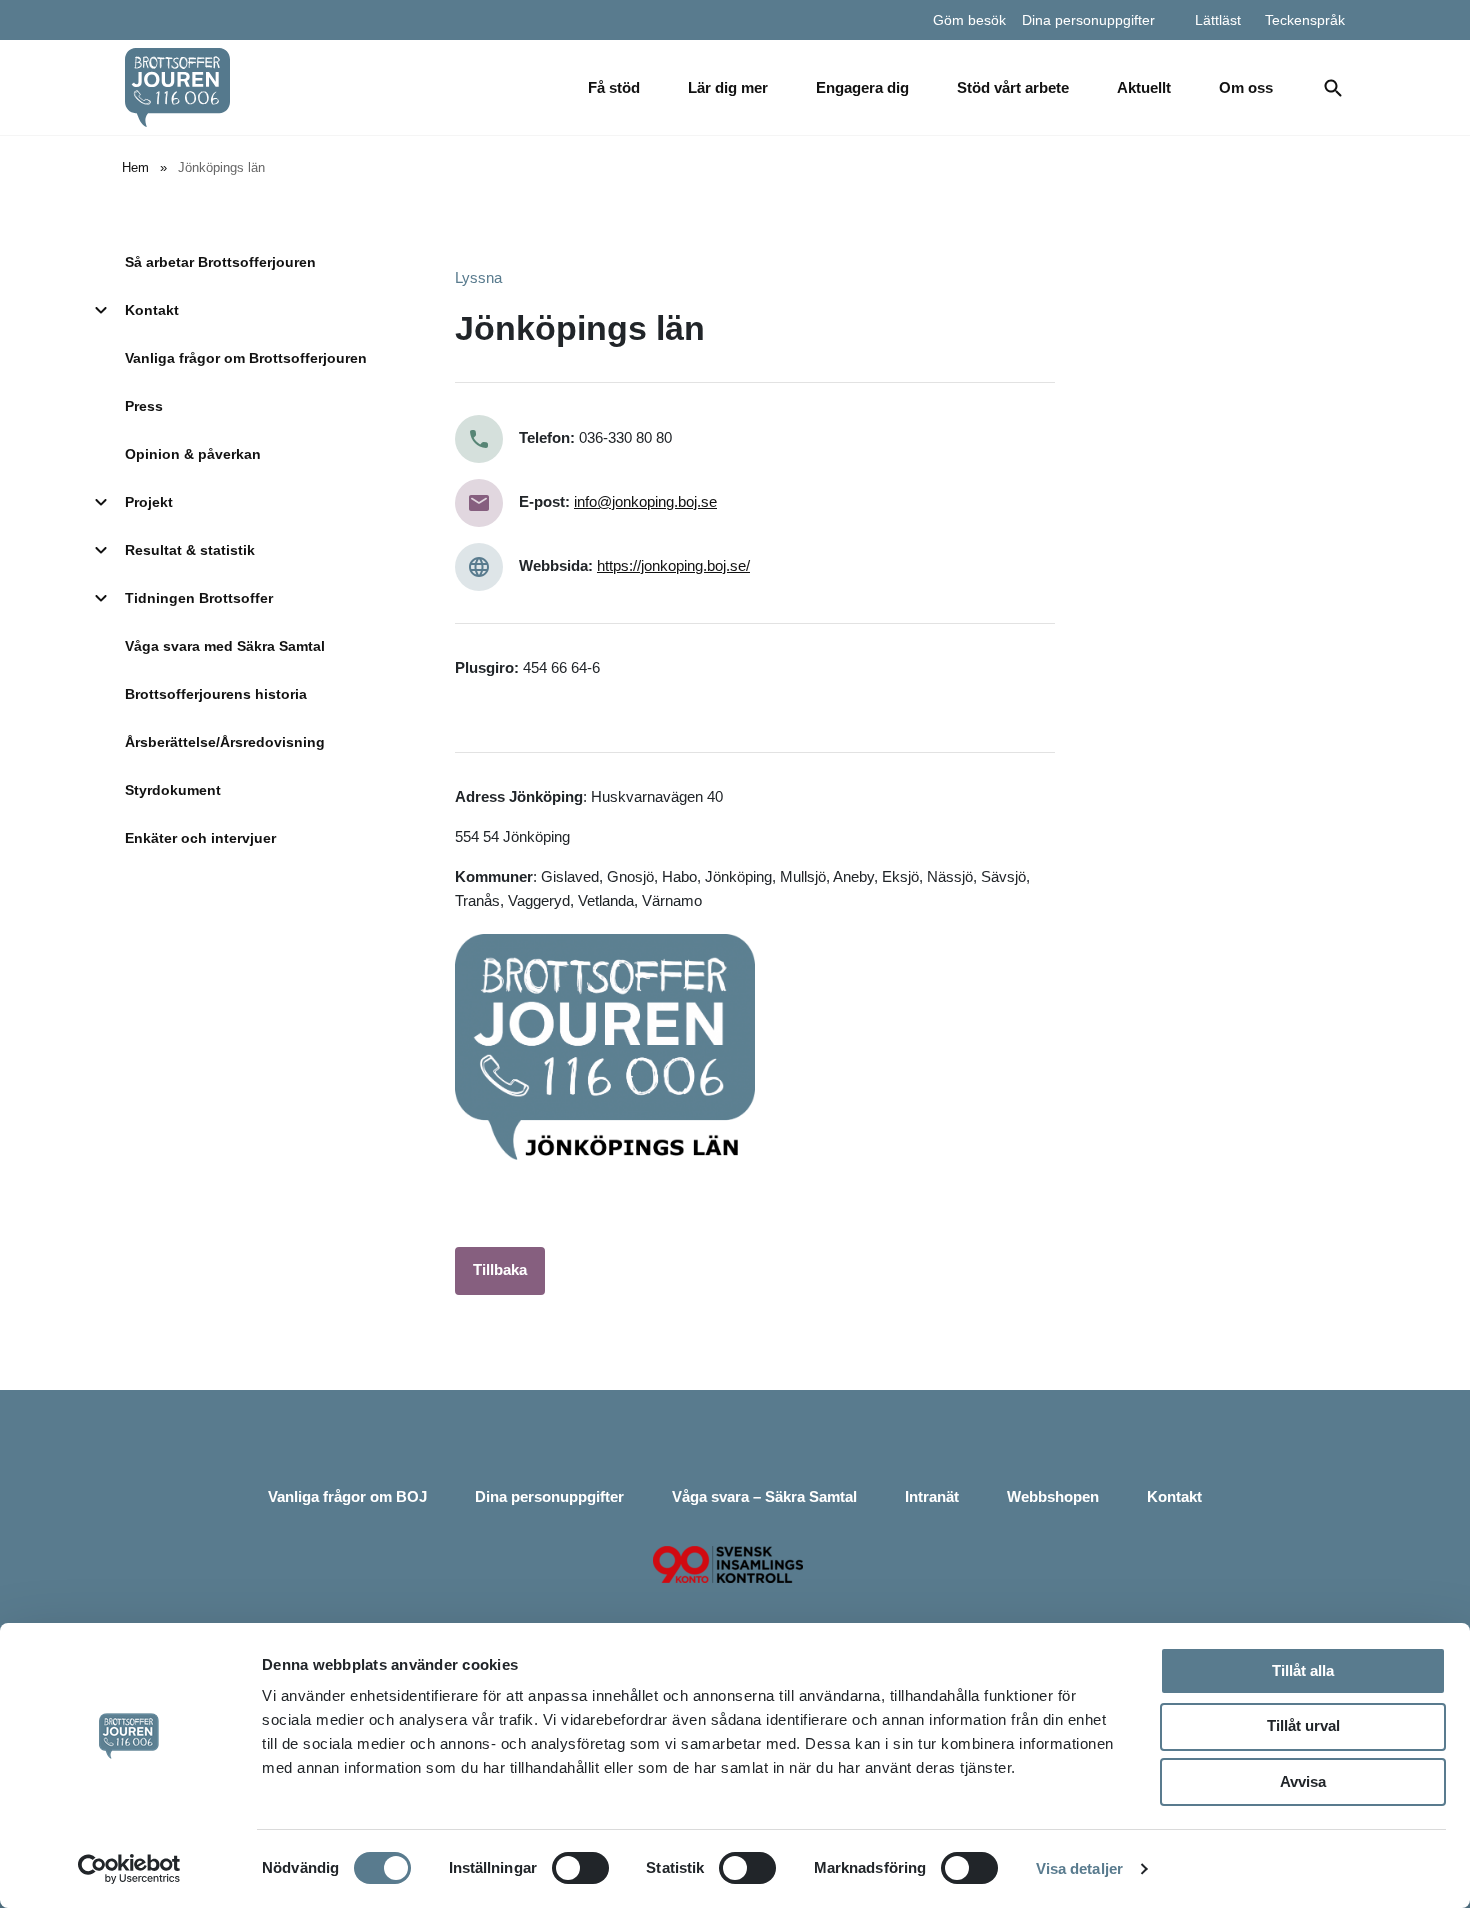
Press (144, 406)
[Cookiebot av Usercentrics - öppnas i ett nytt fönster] (129, 1869)
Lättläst (1218, 20)
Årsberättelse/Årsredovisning (225, 742)
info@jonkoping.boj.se (645, 501)
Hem (135, 167)
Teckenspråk (1305, 20)
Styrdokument (173, 790)
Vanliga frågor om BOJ (347, 1496)
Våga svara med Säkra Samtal (225, 646)
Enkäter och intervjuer (200, 838)
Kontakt (152, 310)
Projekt (149, 502)
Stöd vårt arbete (1013, 87)
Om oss (1246, 87)
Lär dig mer (728, 87)
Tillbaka (500, 1269)
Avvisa (1303, 1781)
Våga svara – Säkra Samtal (764, 1496)
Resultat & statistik (190, 550)
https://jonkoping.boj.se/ (673, 565)
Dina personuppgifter (1088, 20)
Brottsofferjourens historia (216, 694)
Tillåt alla (1303, 1670)
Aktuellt (1144, 87)
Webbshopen (1053, 1496)
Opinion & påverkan (193, 454)
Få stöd (614, 87)
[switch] (580, 1868)
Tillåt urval (1303, 1725)
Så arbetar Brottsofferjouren (220, 262)
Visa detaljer (1079, 1868)
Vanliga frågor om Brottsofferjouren (246, 358)
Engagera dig (862, 87)
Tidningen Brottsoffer (199, 598)
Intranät (932, 1496)
